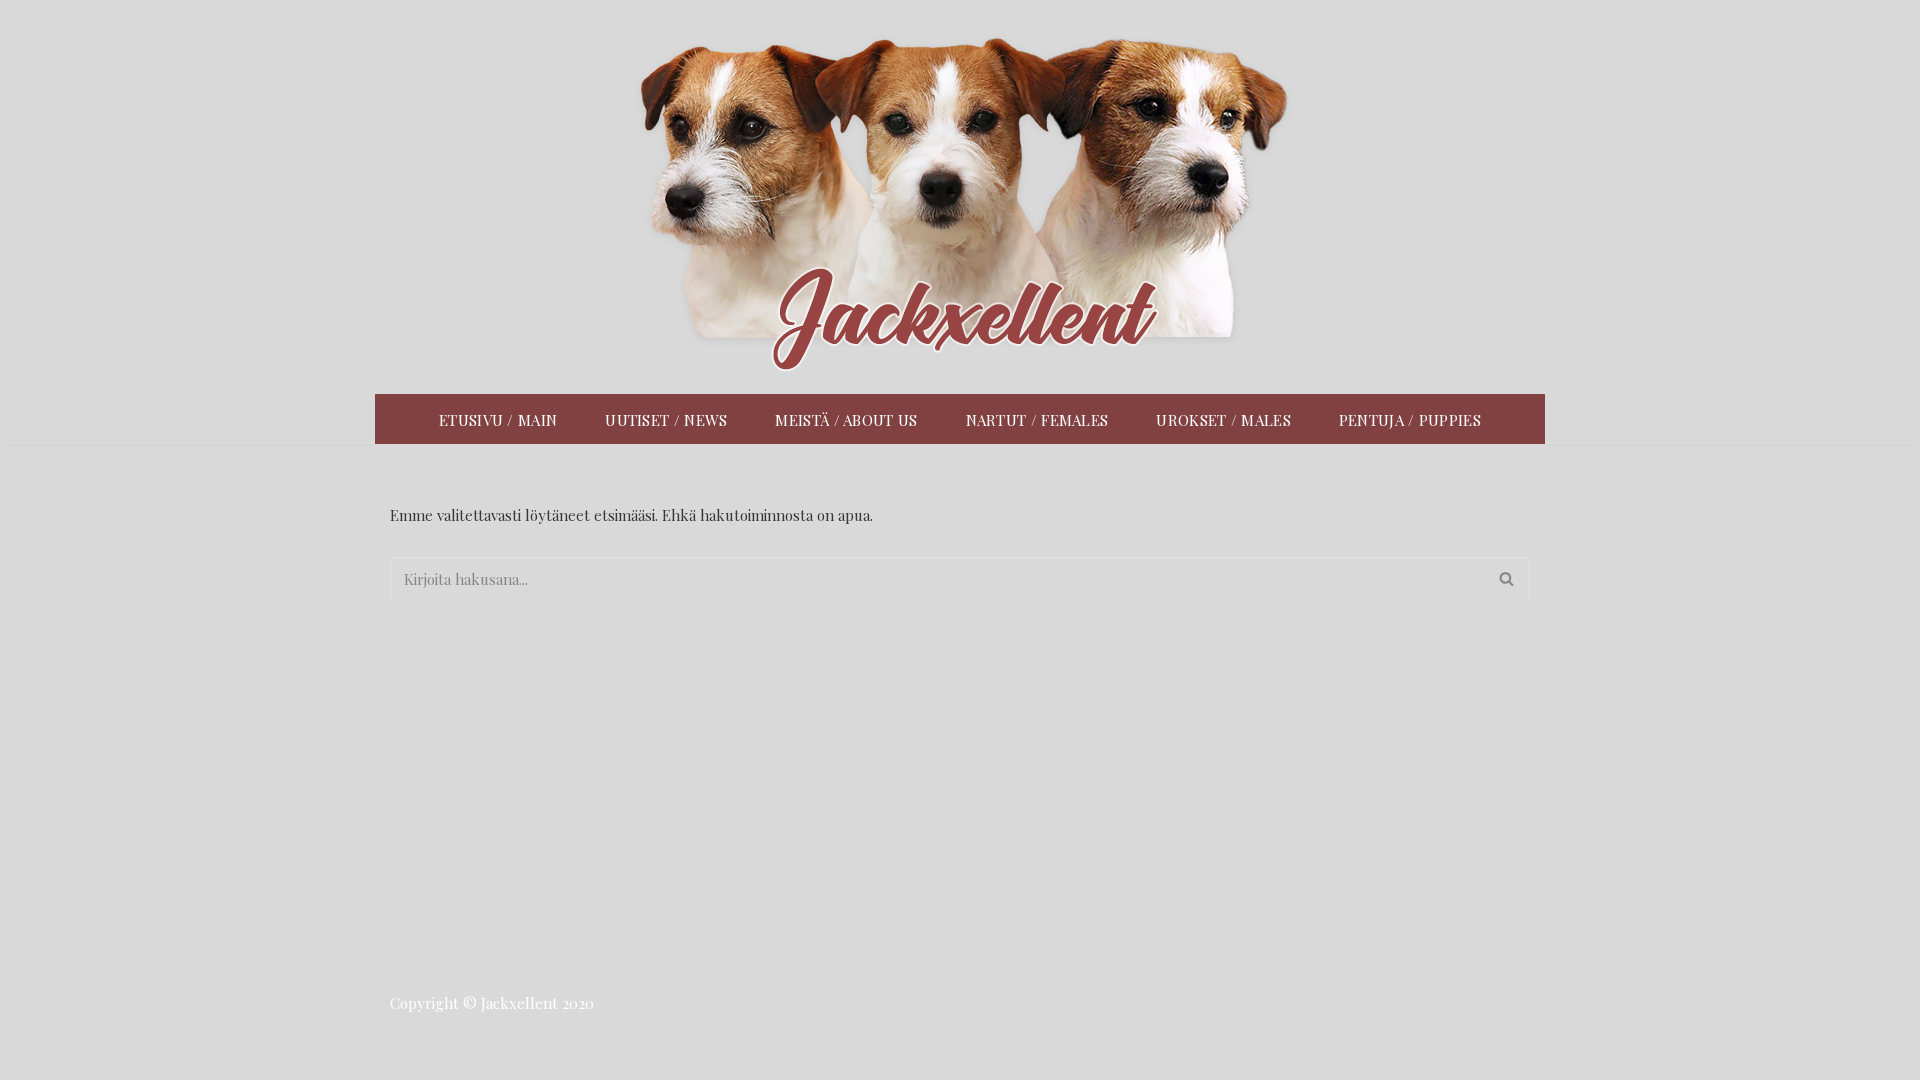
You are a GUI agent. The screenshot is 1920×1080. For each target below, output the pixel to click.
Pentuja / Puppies (1410, 420)
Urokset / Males (1223, 420)
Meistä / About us (846, 420)
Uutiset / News (666, 420)
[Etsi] (1507, 579)
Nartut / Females (1037, 420)
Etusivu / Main (498, 420)
